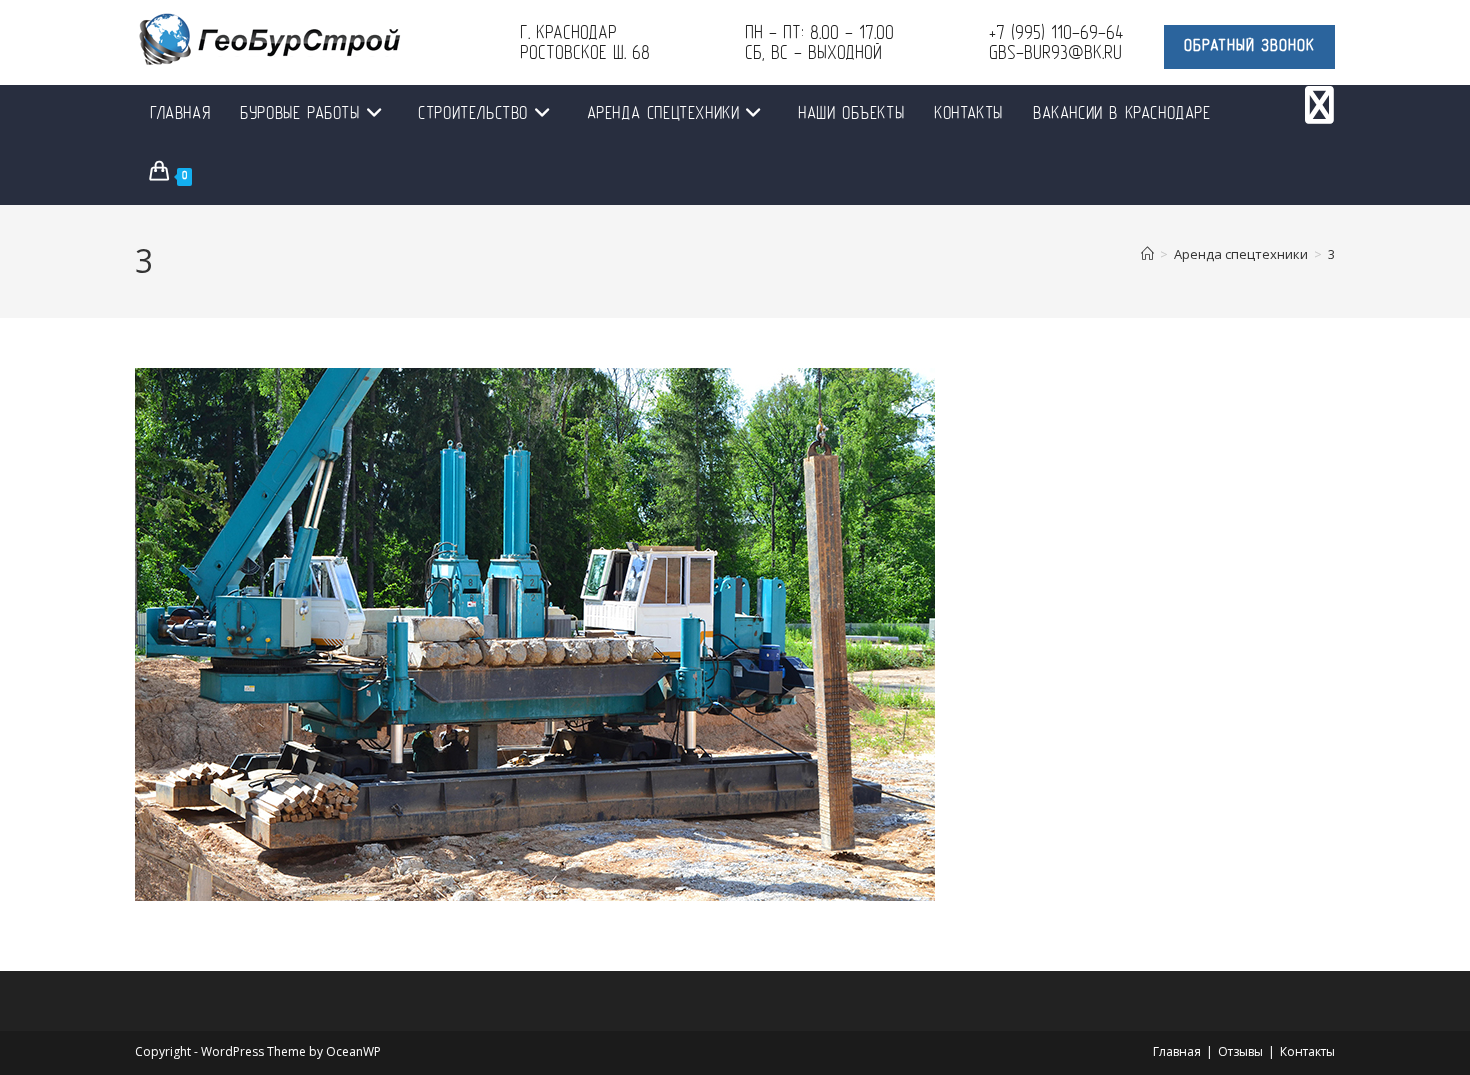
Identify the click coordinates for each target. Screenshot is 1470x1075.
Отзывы (1240, 1051)
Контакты (1307, 1051)
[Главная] (1147, 254)
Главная (1177, 1051)
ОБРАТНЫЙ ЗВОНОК (1249, 47)
